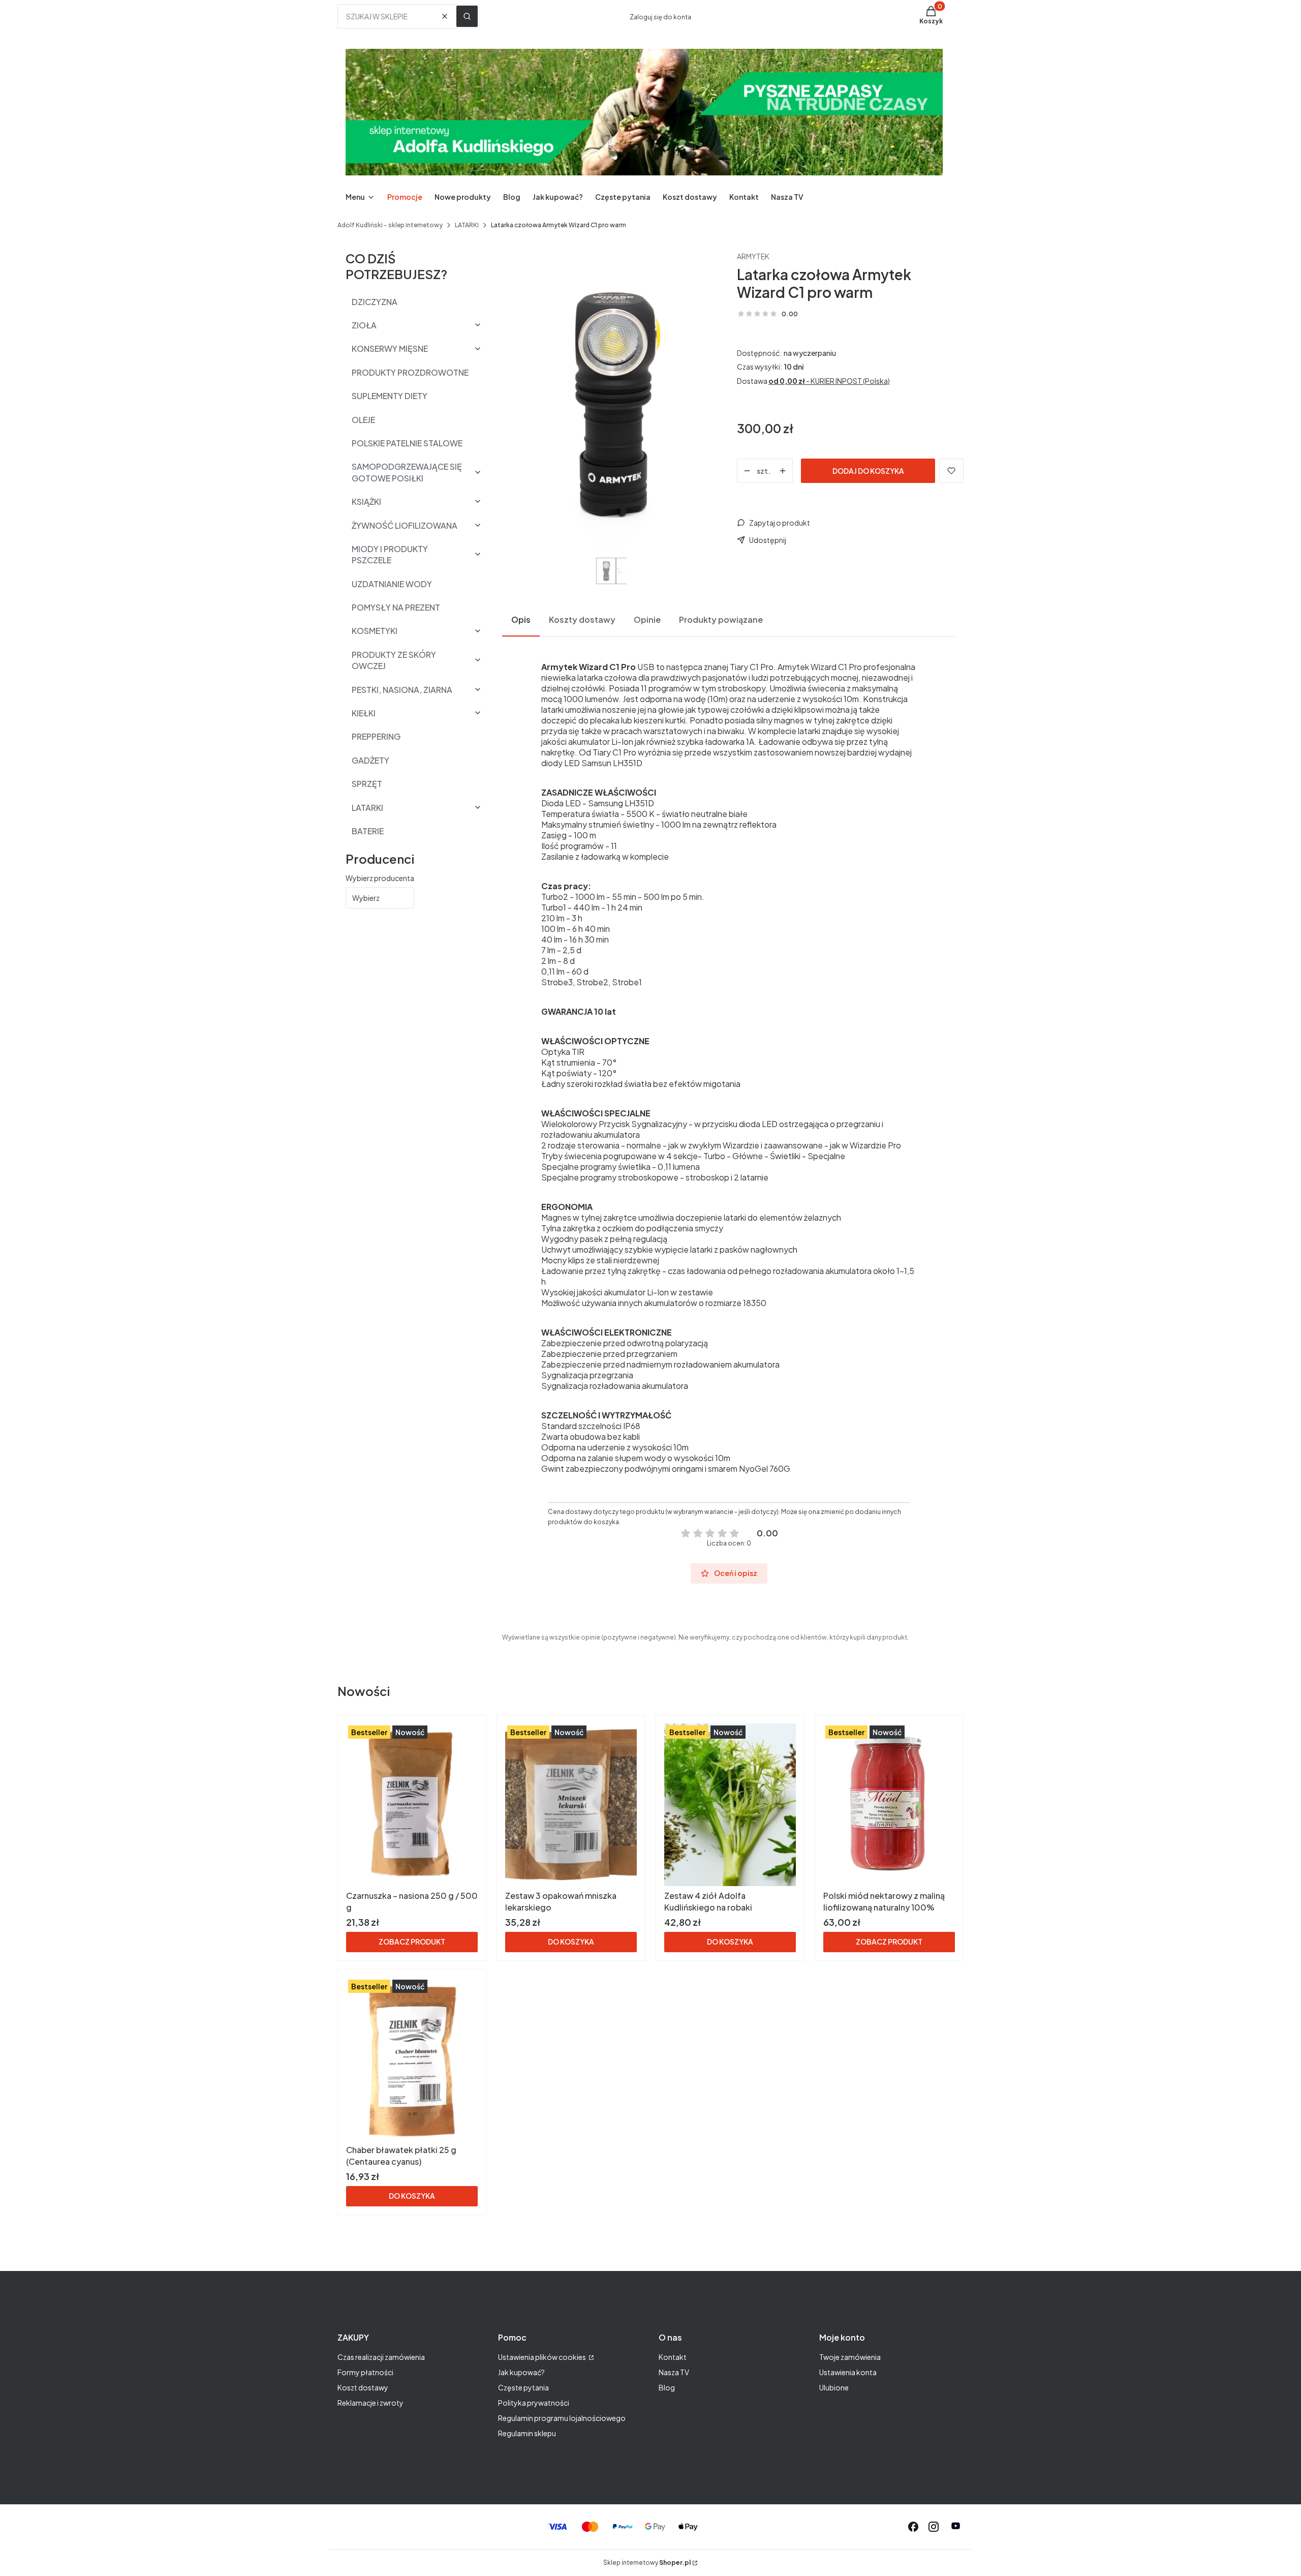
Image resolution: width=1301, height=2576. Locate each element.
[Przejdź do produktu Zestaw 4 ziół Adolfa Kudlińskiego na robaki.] (730, 1805)
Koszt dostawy (363, 2387)
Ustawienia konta (848, 2372)
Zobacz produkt (412, 1942)
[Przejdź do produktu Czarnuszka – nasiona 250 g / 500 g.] (412, 1805)
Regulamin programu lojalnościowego (562, 2418)
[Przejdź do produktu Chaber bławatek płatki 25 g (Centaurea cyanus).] (412, 2059)
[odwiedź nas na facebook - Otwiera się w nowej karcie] (913, 2527)
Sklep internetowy (647, 2563)
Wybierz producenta (380, 878)
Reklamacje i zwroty (370, 2403)
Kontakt (673, 2357)
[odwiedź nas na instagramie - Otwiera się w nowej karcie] (934, 2527)
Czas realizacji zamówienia (381, 2357)
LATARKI (467, 225)
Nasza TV (674, 2372)
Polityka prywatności (534, 2403)
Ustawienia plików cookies (543, 2357)
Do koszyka (571, 1942)
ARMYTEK (753, 256)
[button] (467, 16)
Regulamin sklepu (527, 2433)
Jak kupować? (521, 2372)
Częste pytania (523, 2387)
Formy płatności (365, 2372)
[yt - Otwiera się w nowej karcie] (956, 2527)
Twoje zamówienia (850, 2357)
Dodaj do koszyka (868, 471)
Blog (667, 2387)
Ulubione (834, 2387)
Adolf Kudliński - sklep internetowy (390, 225)
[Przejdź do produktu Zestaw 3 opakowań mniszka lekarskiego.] (571, 1805)
